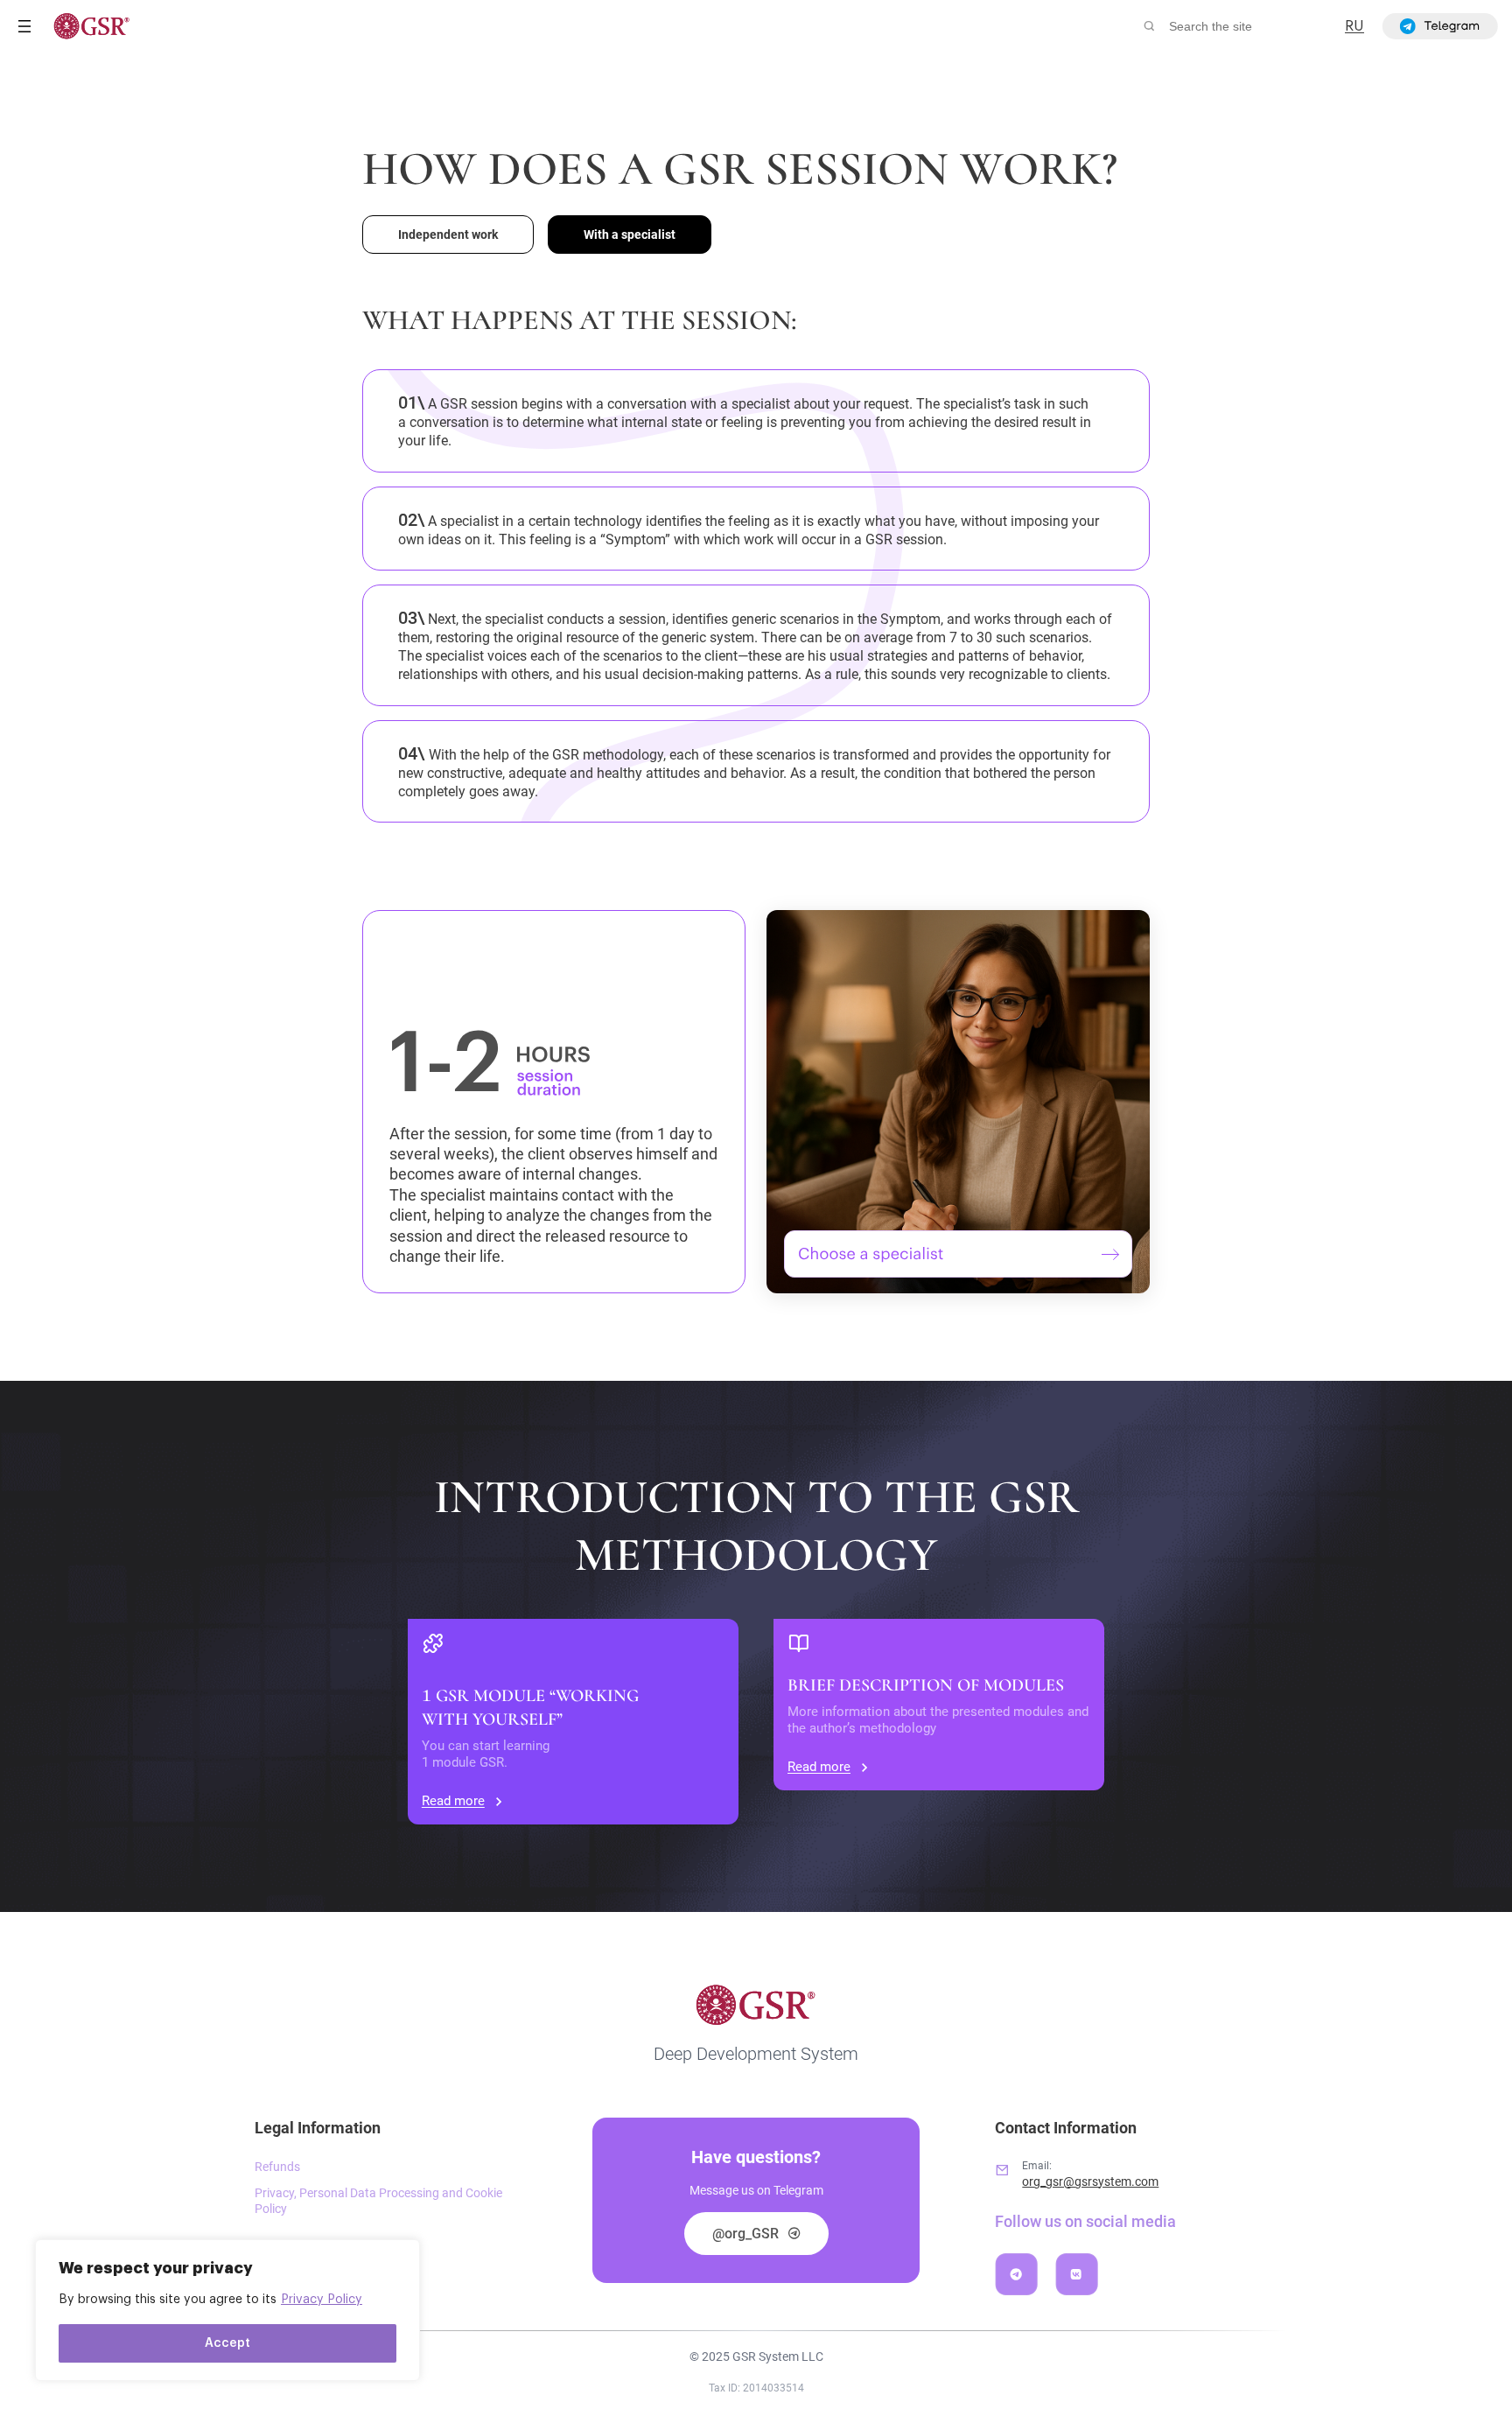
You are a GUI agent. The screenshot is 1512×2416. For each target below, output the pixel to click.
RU (1354, 26)
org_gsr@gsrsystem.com (1090, 2181)
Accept (227, 2343)
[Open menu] (24, 26)
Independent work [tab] (448, 235)
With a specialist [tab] (630, 235)
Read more (453, 1801)
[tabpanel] (756, 800)
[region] (227, 2310)
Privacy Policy (322, 2300)
